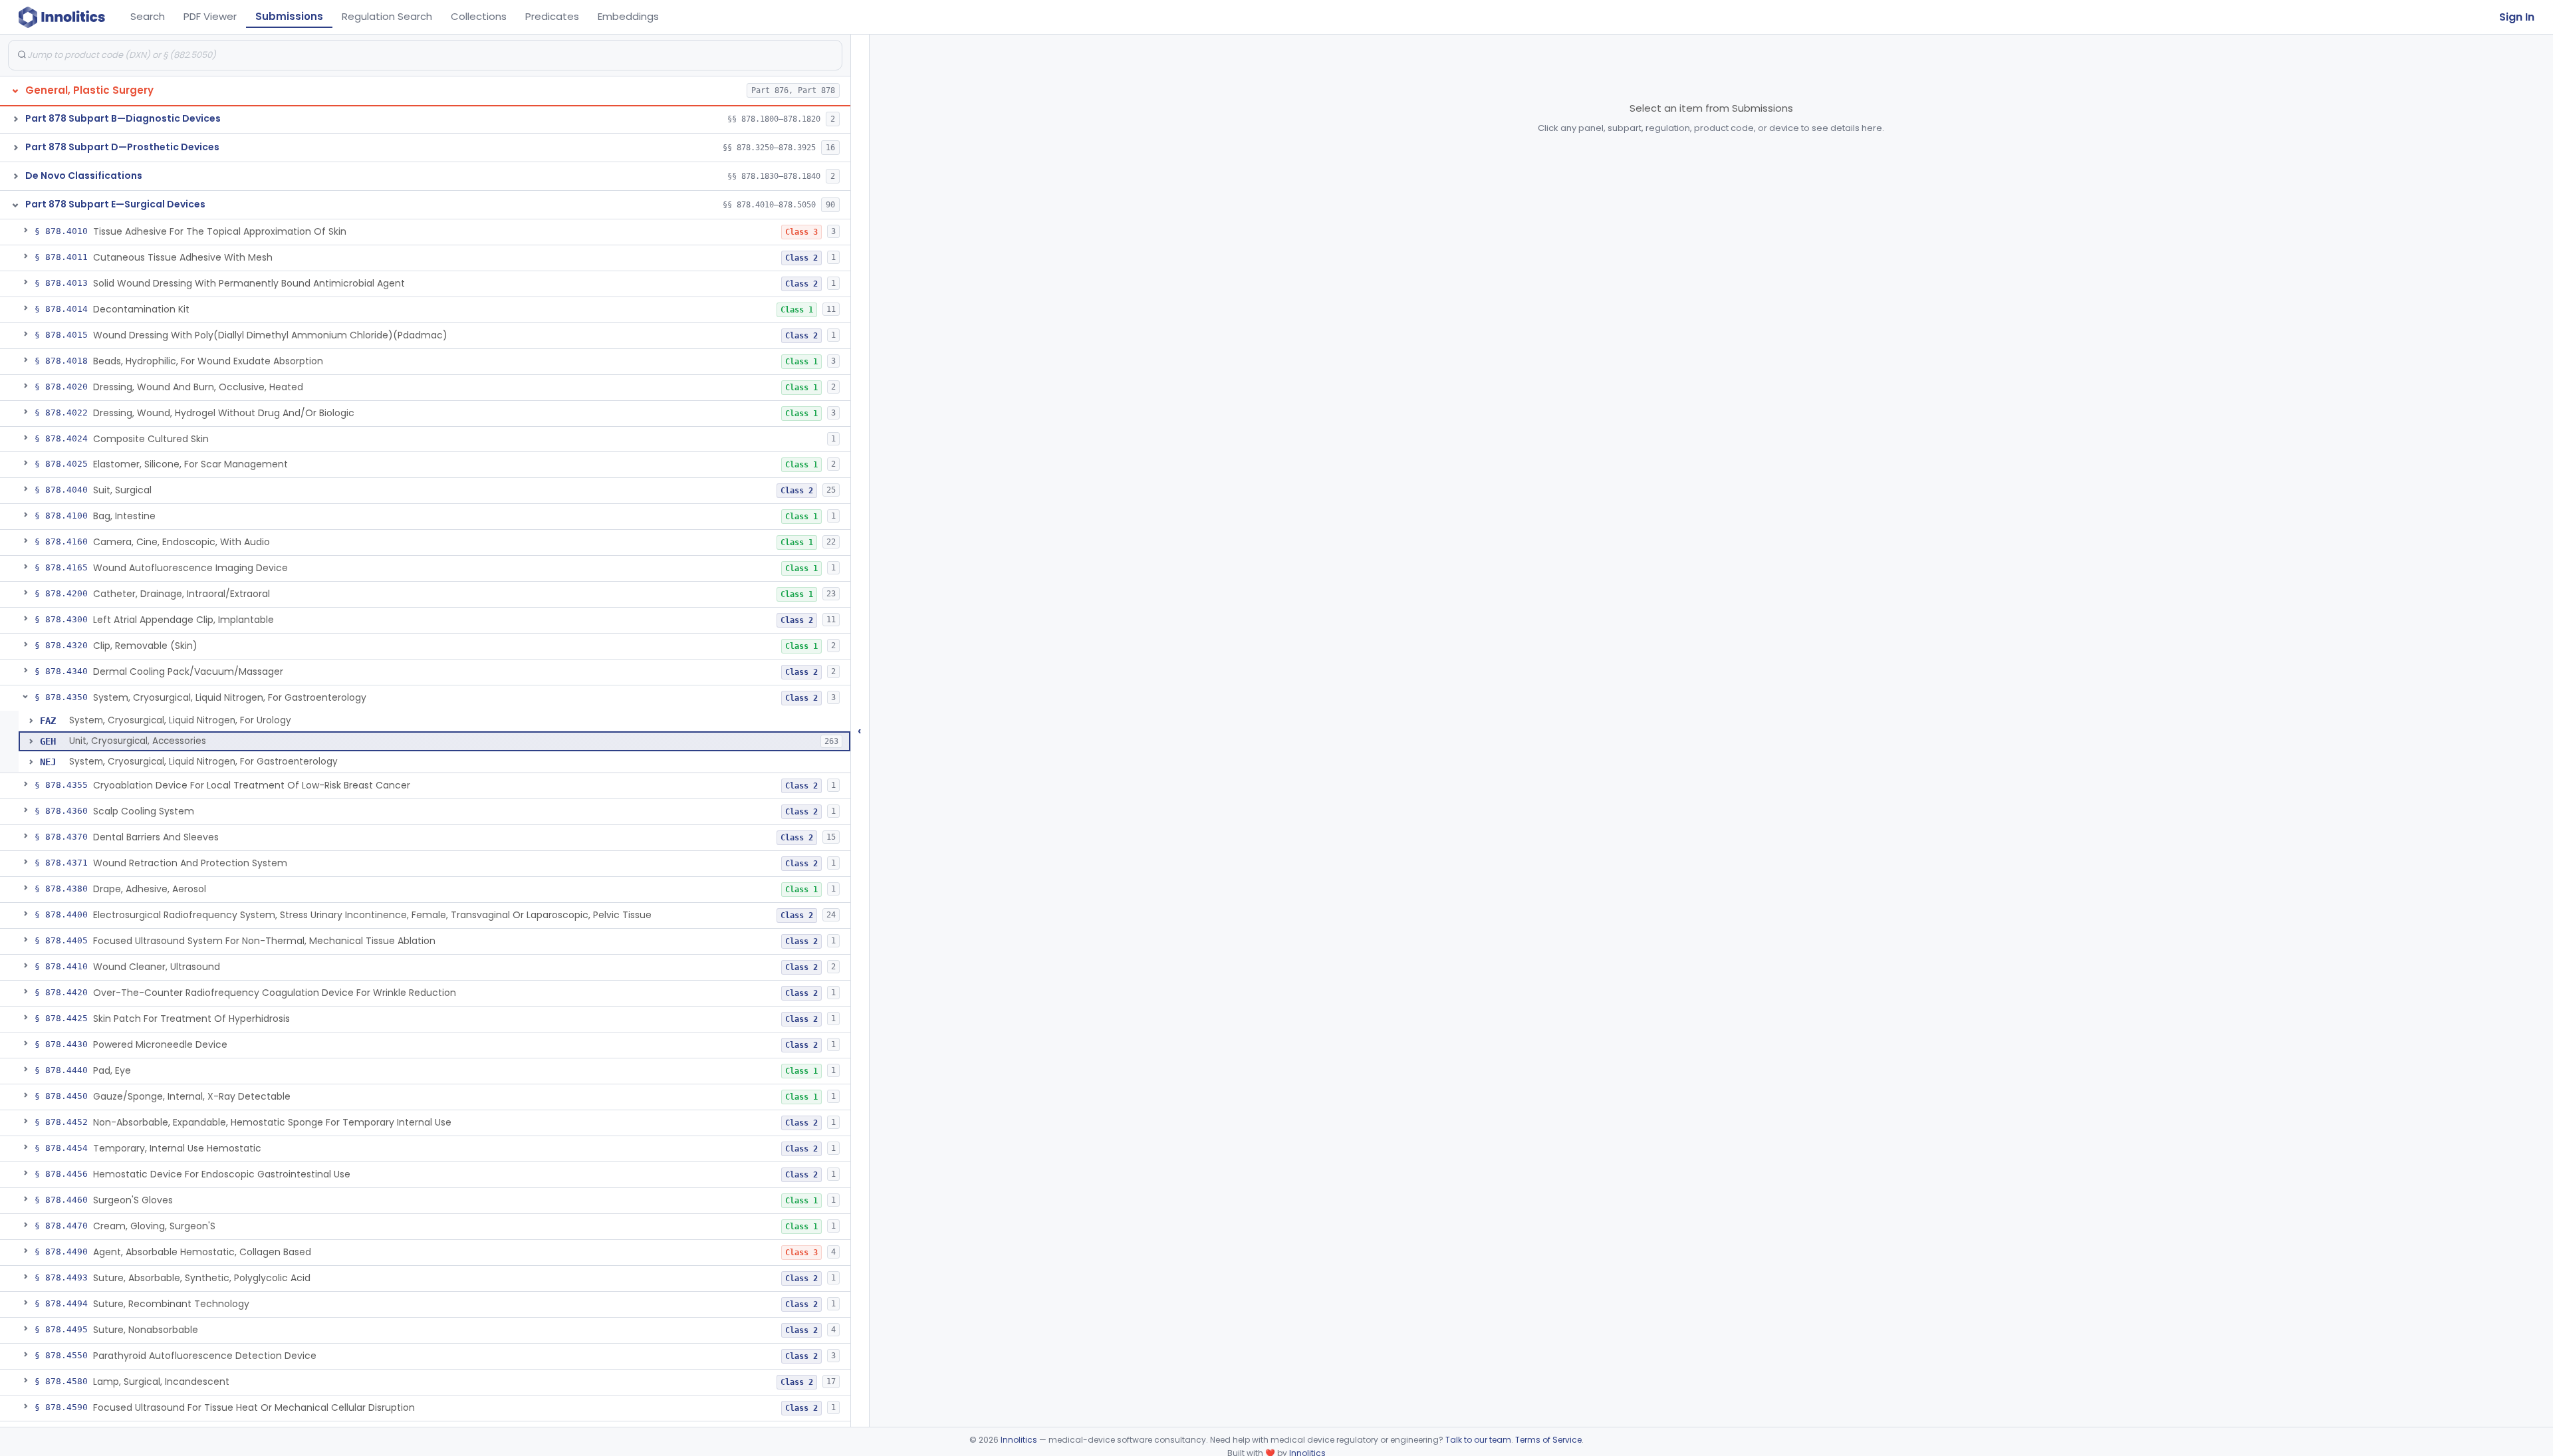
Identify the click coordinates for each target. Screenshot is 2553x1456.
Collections (479, 16)
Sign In (2517, 17)
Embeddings (628, 16)
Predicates (552, 16)
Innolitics (1019, 1440)
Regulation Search (387, 16)
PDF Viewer (210, 16)
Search (148, 16)
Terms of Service (1548, 1440)
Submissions (289, 16)
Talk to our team (1478, 1440)
